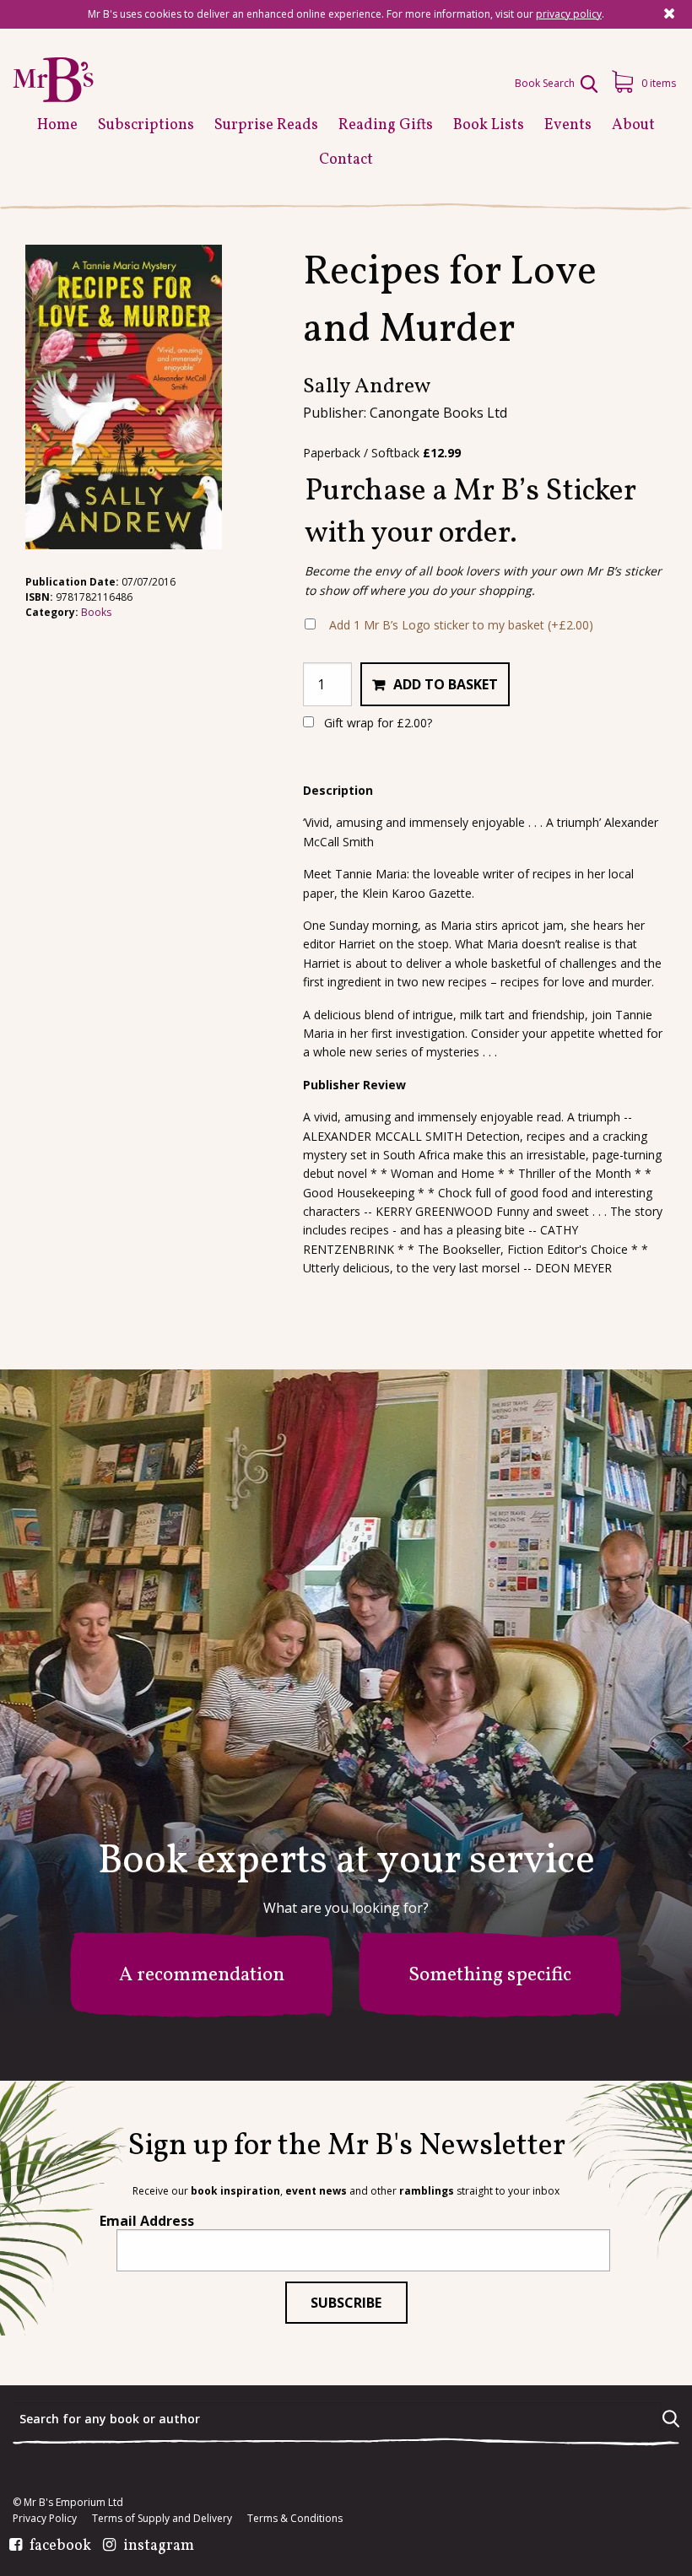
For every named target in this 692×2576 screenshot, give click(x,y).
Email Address (147, 2221)
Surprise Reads (266, 125)
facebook (60, 2546)
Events (568, 125)
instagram (159, 2546)
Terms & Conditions (295, 2519)
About (633, 125)
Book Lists (489, 125)
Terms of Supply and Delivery (162, 2519)
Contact (346, 160)
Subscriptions (146, 125)
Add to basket (446, 684)
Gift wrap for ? (376, 723)
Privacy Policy (45, 2519)
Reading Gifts (386, 125)
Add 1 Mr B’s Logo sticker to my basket (461, 625)
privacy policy (569, 14)
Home (57, 125)
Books (96, 612)
